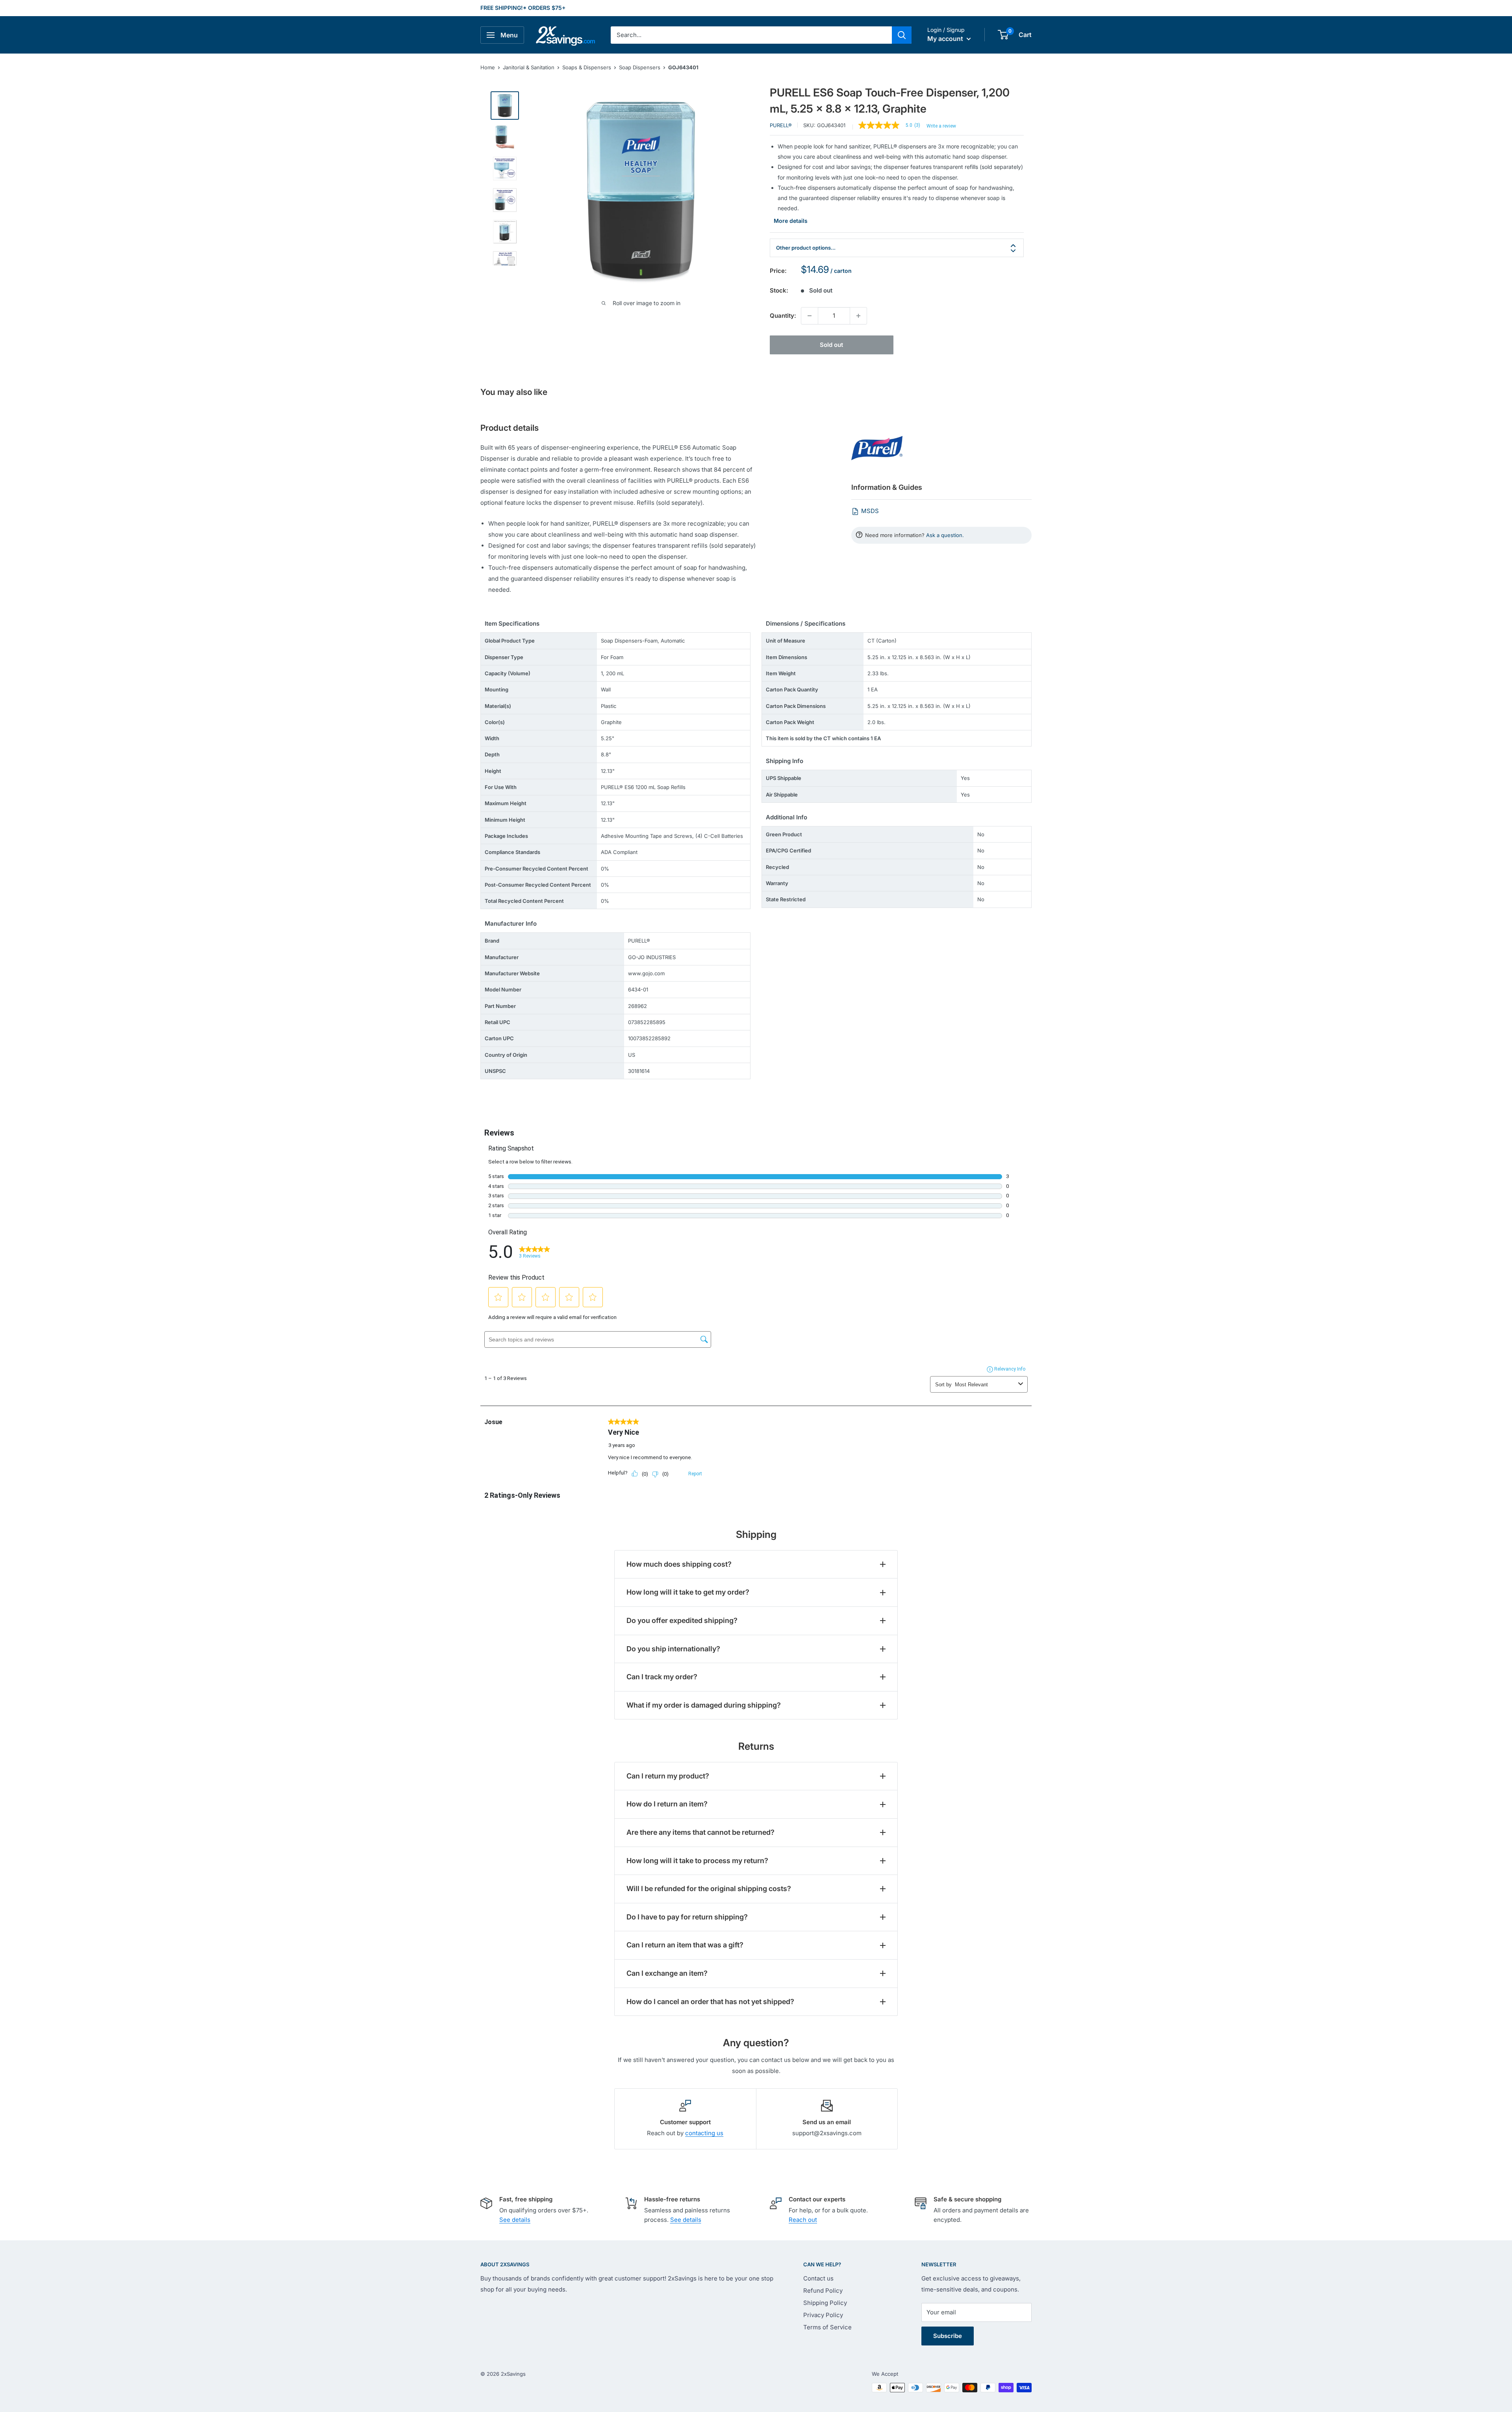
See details (515, 2220)
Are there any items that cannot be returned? (700, 1832)
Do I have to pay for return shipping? (687, 1917)
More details (791, 221)
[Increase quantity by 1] (858, 316)
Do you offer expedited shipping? (682, 1620)
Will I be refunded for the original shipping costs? (709, 1889)
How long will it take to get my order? (688, 1592)
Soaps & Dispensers (587, 67)
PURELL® (781, 125)
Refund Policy (823, 2291)
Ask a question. (945, 535)
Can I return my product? (668, 1776)
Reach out (803, 2220)
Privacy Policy (823, 2315)
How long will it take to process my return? (697, 1861)
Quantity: (783, 316)
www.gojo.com (646, 973)
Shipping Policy (825, 2303)
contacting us (704, 2133)
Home (488, 67)
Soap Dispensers (640, 67)
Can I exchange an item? (667, 1973)
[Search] (902, 35)
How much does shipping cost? (679, 1564)
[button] (1003, 35)
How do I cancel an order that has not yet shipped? (710, 2002)
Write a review (941, 126)
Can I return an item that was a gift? (685, 1945)
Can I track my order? (662, 1677)
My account (946, 39)
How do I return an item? (667, 1804)
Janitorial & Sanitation (529, 67)
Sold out (831, 345)
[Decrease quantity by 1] (810, 316)
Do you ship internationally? (673, 1649)
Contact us (818, 2278)
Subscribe (948, 2336)
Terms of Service (827, 2327)
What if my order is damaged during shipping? (704, 1705)
